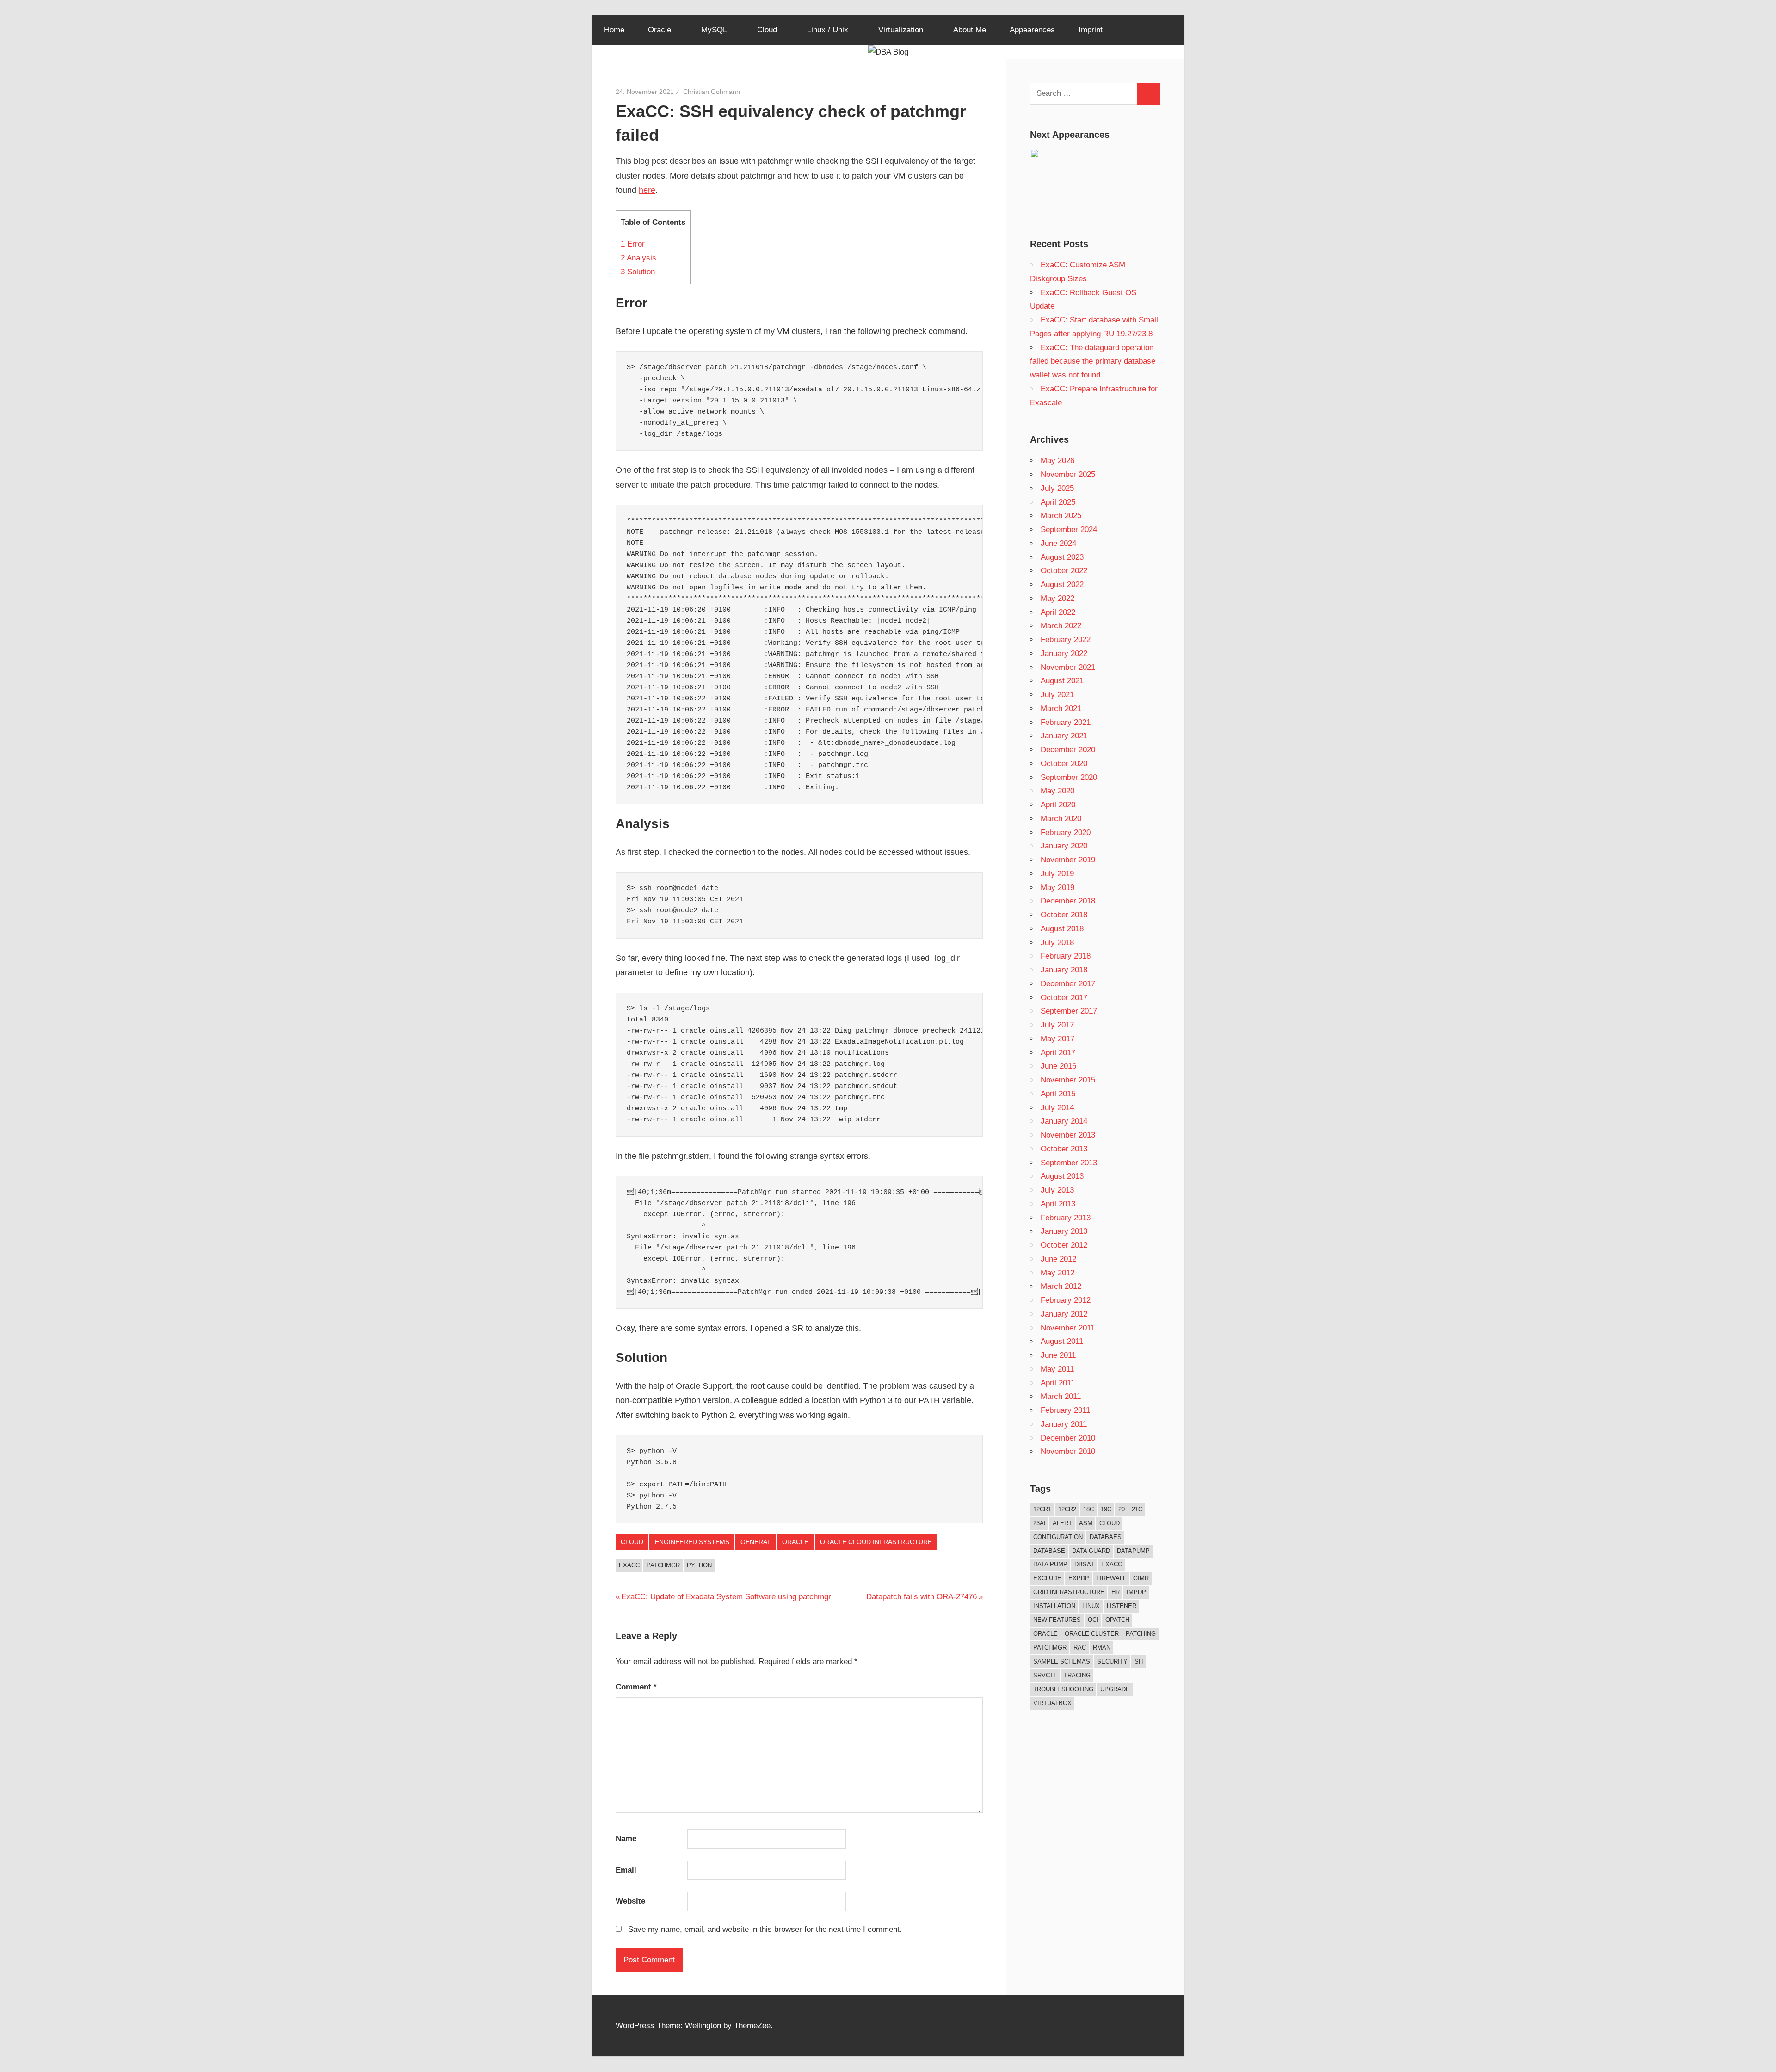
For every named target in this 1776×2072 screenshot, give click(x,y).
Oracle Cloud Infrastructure (876, 1542)
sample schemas (1062, 1661)
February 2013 (1066, 1218)
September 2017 (1069, 1011)
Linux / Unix (828, 30)
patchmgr (663, 1565)
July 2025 (1057, 488)
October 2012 (1064, 1245)
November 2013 (1068, 1135)
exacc (629, 1565)
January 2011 (1064, 1424)
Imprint (1091, 30)
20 (1122, 1509)
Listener (1122, 1606)
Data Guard (1091, 1551)
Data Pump (1050, 1564)
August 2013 (1062, 1176)
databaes (1106, 1537)
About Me (970, 30)
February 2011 (1065, 1410)
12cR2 (1067, 1509)
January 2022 (1064, 653)
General (756, 1542)
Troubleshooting (1063, 1689)
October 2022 (1064, 571)
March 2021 (1061, 708)
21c (1137, 1509)
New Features (1057, 1620)
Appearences (1032, 30)
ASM (1086, 1523)
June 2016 (1058, 1066)
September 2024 (1069, 529)
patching (1141, 1634)
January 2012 (1064, 1314)
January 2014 (1064, 1121)
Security (1112, 1661)
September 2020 (1069, 777)
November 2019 (1068, 860)
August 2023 (1062, 557)
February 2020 (1066, 832)
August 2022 (1062, 584)
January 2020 (1064, 846)
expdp (1079, 1578)
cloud (1110, 1523)
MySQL (714, 30)
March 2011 (1061, 1396)
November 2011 (1068, 1328)
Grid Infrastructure (1069, 1592)
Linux (1091, 1606)
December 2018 (1068, 901)
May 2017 (1058, 1039)
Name (626, 1839)
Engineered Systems (692, 1542)
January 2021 (1064, 736)
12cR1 (1042, 1509)
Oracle (660, 30)
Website (630, 1901)
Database (1049, 1551)
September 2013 (1069, 1163)
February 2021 (1066, 722)
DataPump (1133, 1551)
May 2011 (1057, 1369)
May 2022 (1058, 598)
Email (626, 1870)
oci (1093, 1620)
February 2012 (1066, 1300)
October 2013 (1064, 1149)
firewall (1111, 1578)
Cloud (767, 30)
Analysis (638, 258)
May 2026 (1058, 461)
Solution (638, 272)
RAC (1080, 1648)
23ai (1039, 1523)
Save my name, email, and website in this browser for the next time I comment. (765, 1929)
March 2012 (1061, 1286)
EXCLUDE (1047, 1578)
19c (1106, 1509)
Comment (636, 1687)
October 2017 (1064, 998)
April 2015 (1058, 1094)
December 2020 (1068, 750)
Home (614, 30)
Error (633, 244)
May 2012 (1058, 1273)
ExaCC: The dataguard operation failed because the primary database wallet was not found (1093, 362)
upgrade (1115, 1689)
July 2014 (1057, 1108)
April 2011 (1058, 1383)
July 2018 (1057, 943)
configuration (1058, 1537)
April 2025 (1058, 502)
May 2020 (1058, 791)
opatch (1117, 1620)
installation (1054, 1606)
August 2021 (1062, 681)
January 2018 (1064, 970)
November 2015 (1068, 1080)
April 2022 (1058, 612)
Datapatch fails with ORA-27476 (922, 1597)
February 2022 (1066, 640)
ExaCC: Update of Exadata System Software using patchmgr (726, 1597)
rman (1102, 1648)
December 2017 (1068, 984)
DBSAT (1084, 1564)
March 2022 (1061, 626)
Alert (1062, 1523)
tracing (1077, 1675)
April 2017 (1058, 1053)
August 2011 (1062, 1341)
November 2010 (1068, 1451)
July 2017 (1057, 1025)
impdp (1136, 1592)
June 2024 (1058, 543)
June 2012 (1058, 1259)
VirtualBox (1052, 1703)
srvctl (1045, 1675)
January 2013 (1064, 1231)
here (647, 190)
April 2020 (1058, 805)
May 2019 (1058, 888)
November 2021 (1068, 667)
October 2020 (1064, 764)
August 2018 (1062, 929)
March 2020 (1061, 819)
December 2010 (1068, 1438)
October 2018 (1064, 915)
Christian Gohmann (712, 92)
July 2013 (1057, 1190)
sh (1139, 1661)
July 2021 (1057, 695)
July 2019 (1057, 874)
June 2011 (1058, 1355)
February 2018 (1066, 956)
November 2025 (1068, 474)
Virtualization (901, 30)
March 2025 (1061, 516)
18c (1088, 1509)
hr (1116, 1592)
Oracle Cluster (1092, 1634)
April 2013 (1058, 1204)
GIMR (1141, 1578)
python (699, 1565)
